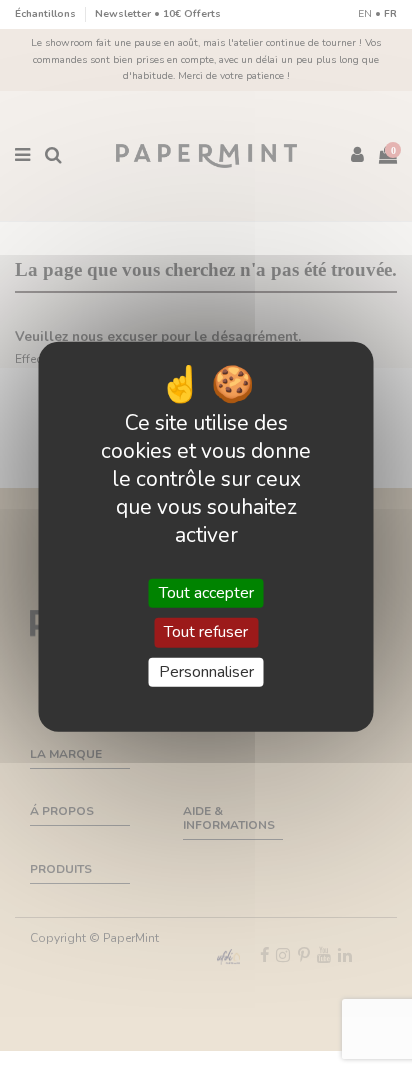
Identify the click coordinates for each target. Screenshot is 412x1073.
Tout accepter (206, 593)
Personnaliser (206, 671)
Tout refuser (206, 632)
